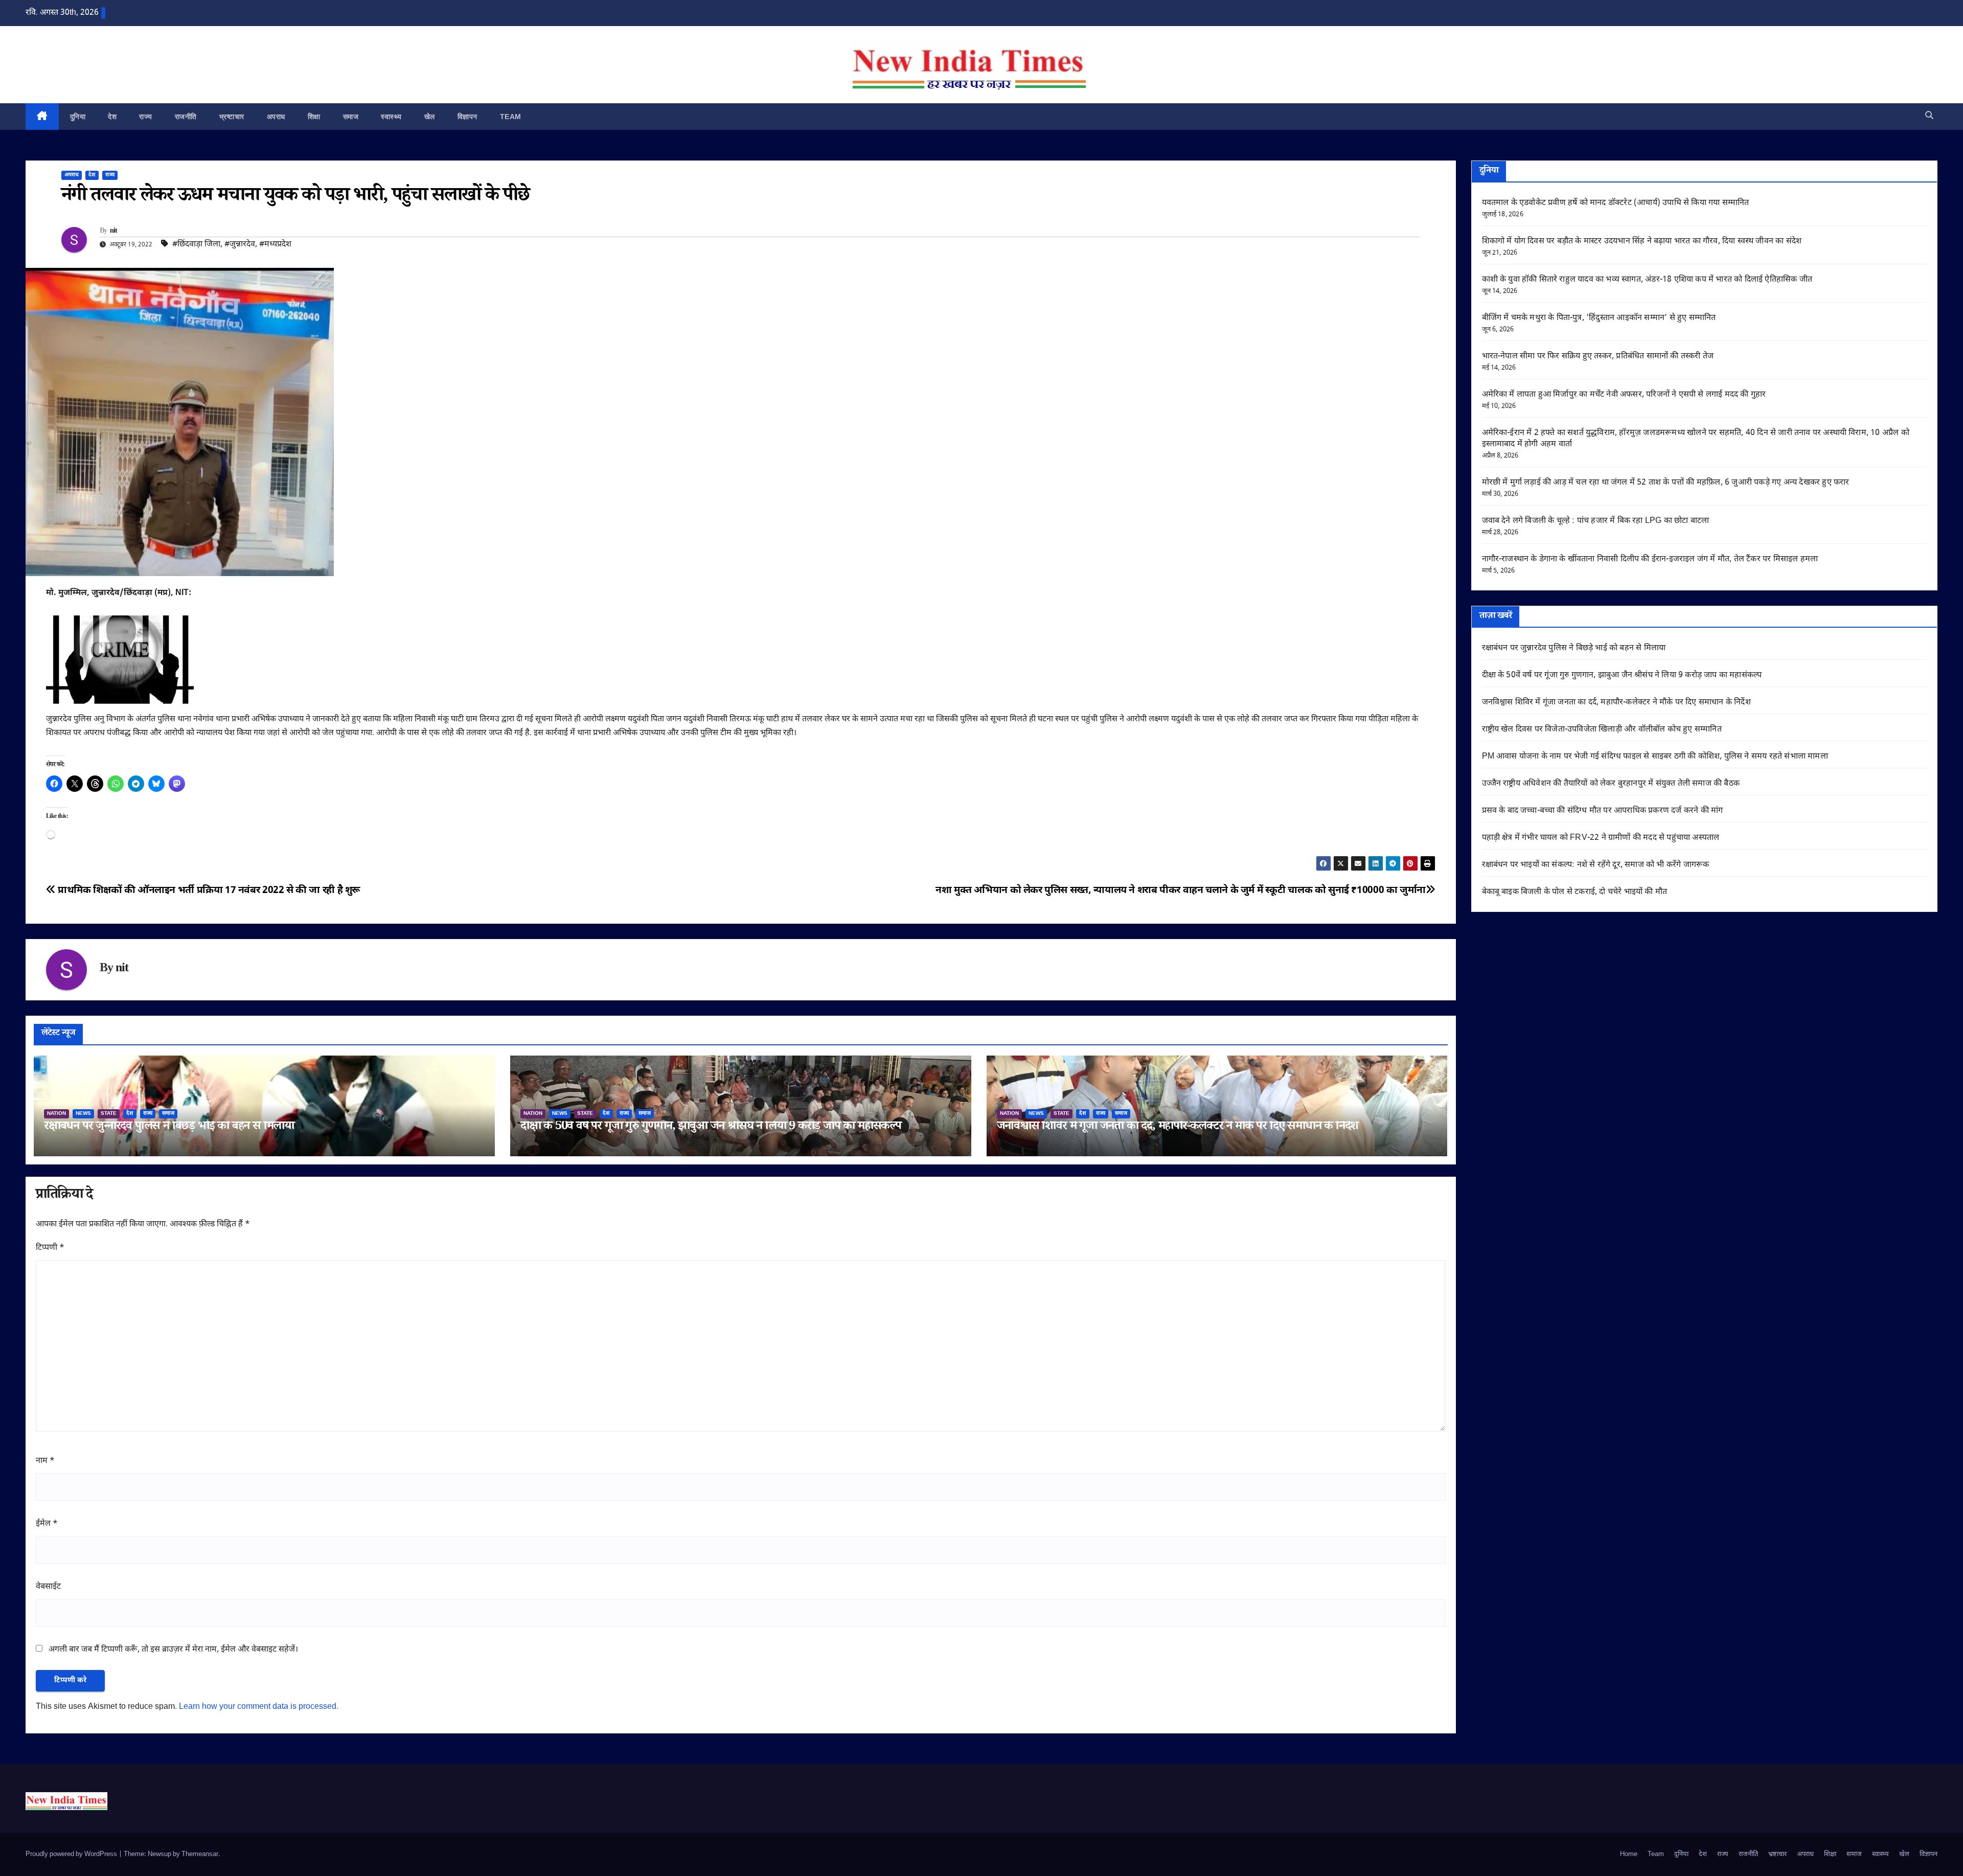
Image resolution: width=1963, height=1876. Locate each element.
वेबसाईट (48, 1587)
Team (511, 117)
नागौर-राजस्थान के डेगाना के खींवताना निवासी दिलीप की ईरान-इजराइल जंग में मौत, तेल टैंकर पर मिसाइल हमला (1650, 559)
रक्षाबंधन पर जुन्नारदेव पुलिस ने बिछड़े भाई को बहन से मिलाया (169, 1127)
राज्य (146, 117)
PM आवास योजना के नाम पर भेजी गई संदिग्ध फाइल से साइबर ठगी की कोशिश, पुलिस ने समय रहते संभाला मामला (1655, 757)
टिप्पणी (50, 1248)
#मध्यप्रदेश (275, 245)
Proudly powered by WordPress (72, 1854)
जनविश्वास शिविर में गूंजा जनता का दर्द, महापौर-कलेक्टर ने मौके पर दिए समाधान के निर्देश (1178, 1127)
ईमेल (47, 1524)
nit (114, 232)
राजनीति (186, 117)
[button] (1929, 116)
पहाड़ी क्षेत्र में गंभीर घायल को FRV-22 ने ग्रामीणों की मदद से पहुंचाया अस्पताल (1601, 838)
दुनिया (78, 117)
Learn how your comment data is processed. (259, 1707)
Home (1629, 1854)
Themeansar (200, 1854)
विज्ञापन (467, 117)
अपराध (276, 117)
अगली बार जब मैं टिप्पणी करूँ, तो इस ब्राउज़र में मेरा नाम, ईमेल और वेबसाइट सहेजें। (173, 1650)
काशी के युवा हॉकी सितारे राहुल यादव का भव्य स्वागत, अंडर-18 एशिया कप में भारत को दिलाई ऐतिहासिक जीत (1647, 280)
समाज (351, 117)
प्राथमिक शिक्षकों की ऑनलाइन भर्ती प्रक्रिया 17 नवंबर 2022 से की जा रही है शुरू (208, 891)
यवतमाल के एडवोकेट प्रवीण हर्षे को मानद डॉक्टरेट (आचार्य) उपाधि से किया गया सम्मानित (1616, 203)
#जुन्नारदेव (240, 245)
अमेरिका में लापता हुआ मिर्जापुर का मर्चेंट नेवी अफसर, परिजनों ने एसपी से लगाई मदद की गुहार (1624, 395)
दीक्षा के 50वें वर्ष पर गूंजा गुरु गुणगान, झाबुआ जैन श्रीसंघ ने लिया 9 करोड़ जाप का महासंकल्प (711, 1127)
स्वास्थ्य (391, 117)
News (83, 1114)
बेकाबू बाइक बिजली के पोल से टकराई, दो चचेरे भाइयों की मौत (1575, 892)
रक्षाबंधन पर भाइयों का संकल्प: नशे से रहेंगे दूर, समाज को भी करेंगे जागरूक (1596, 865)
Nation (56, 1114)
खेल (430, 117)
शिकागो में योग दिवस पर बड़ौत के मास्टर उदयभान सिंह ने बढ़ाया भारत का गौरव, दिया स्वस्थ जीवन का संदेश (1642, 242)
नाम (45, 1461)
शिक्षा (314, 117)
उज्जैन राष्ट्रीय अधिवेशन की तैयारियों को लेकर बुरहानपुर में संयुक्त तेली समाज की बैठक (1611, 784)
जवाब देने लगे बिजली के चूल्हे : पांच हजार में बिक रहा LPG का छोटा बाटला (1596, 521)
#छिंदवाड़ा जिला (196, 245)
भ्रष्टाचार (232, 117)
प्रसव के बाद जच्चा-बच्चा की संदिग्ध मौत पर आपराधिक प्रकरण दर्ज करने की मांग (1603, 811)
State (109, 1114)
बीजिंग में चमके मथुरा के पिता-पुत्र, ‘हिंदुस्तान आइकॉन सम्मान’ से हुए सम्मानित (1599, 318)
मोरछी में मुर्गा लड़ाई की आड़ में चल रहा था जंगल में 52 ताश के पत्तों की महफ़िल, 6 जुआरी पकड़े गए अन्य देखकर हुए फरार (1666, 483)
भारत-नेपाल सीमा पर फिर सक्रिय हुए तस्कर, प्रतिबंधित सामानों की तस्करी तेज (1598, 357)
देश (112, 117)
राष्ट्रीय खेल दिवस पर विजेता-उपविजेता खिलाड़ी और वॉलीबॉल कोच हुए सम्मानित (1602, 730)
